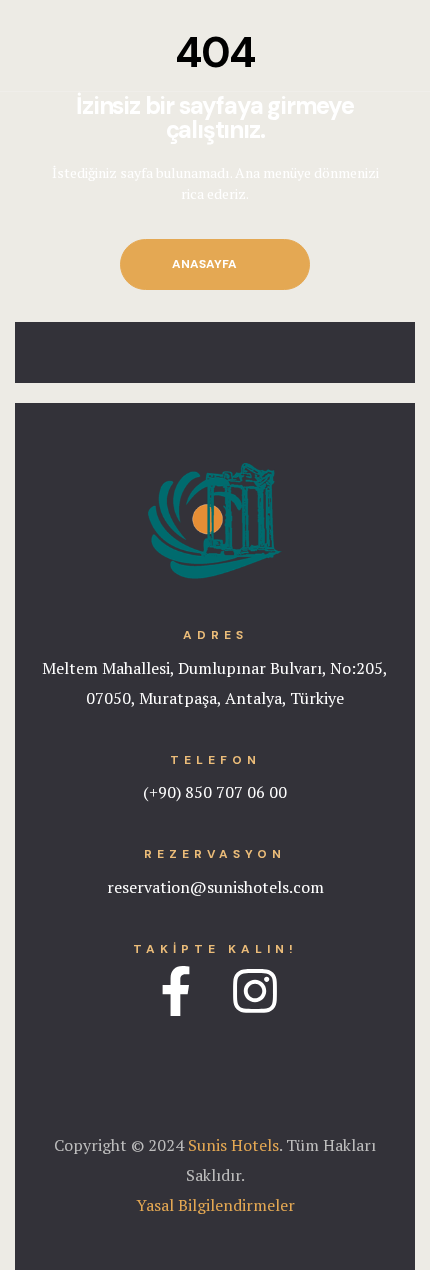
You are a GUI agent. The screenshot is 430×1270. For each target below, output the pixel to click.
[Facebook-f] (176, 991)
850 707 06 (223, 792)
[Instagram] (255, 991)
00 (276, 792)
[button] (215, 264)
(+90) (162, 792)
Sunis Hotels (233, 1145)
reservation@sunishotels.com (215, 887)
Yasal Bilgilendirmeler (215, 1205)
